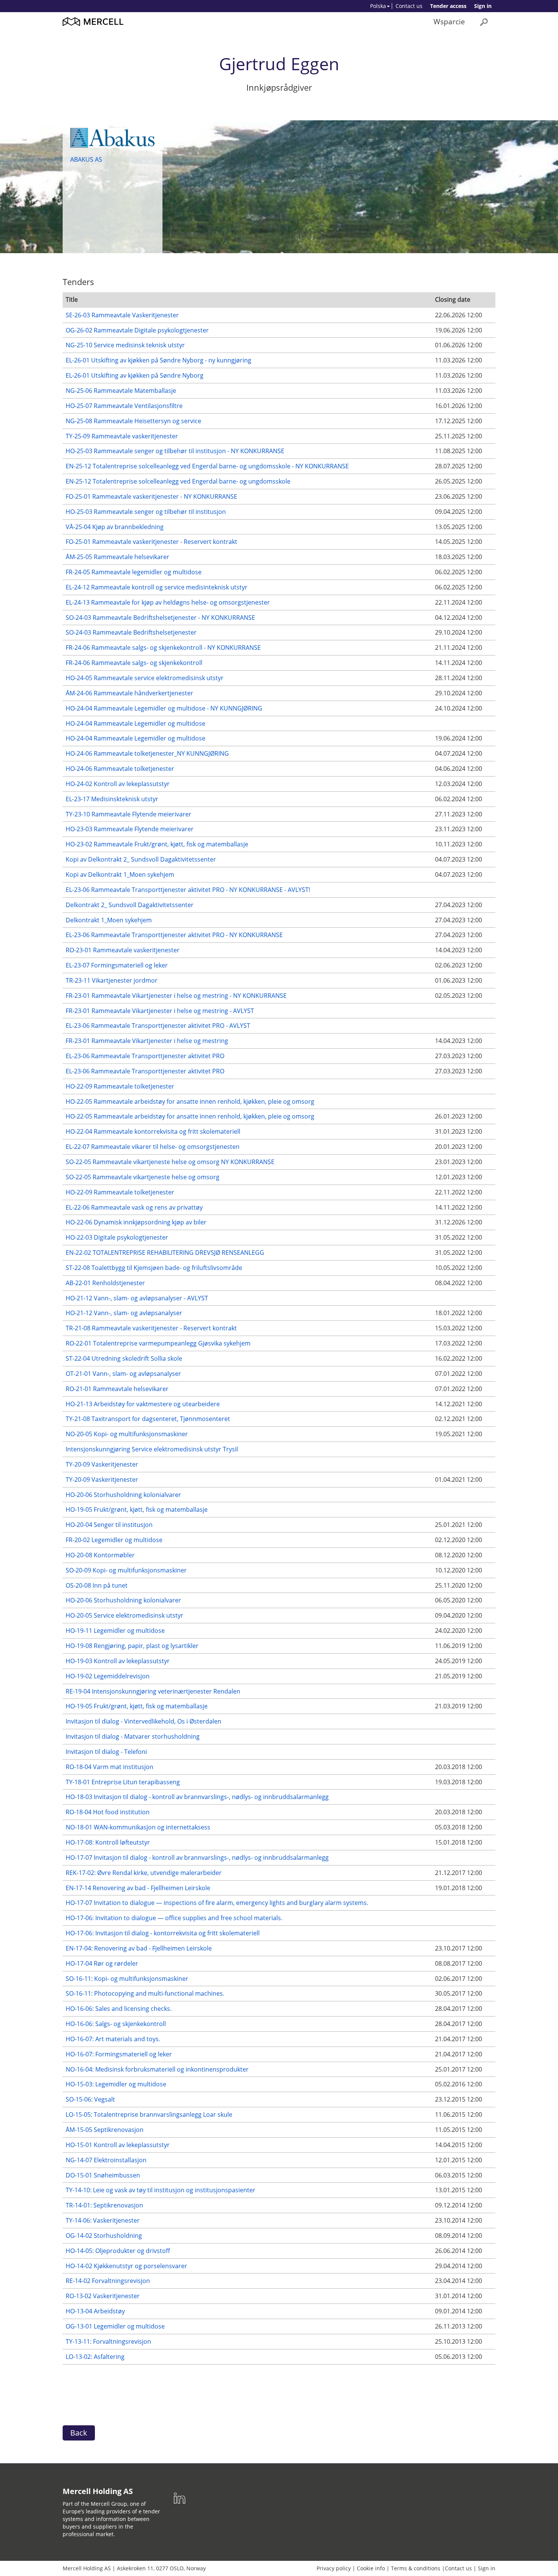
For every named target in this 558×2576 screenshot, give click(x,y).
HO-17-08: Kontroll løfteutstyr (108, 1842)
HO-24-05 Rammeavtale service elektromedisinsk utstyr (145, 678)
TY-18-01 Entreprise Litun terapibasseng (123, 1782)
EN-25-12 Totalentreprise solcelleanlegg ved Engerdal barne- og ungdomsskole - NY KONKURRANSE (207, 466)
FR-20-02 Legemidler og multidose (114, 1540)
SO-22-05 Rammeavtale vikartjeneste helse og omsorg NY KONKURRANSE (170, 1162)
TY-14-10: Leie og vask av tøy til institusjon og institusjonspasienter (161, 2190)
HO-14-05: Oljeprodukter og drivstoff (118, 2251)
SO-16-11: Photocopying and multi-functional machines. (145, 1993)
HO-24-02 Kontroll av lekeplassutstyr (118, 784)
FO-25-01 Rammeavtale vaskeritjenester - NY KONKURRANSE (151, 496)
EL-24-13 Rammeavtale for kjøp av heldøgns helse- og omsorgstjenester (168, 602)
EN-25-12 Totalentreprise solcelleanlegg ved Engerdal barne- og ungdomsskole (178, 481)
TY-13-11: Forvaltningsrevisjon (108, 2341)
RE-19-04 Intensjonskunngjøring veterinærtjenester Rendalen (153, 1691)
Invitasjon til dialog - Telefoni (106, 1752)
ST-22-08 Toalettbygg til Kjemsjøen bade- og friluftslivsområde (154, 1268)
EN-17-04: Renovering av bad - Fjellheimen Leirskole (139, 1948)
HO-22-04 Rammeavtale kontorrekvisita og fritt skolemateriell (153, 1131)
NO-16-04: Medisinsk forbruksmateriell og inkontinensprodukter (157, 2069)
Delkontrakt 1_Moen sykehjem (109, 920)
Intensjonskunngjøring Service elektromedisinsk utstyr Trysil (152, 1449)
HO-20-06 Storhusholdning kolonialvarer (123, 1495)
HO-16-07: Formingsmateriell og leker (119, 2054)
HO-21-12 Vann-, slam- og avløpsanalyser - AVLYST (137, 1298)
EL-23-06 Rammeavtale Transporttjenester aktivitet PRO (145, 1056)
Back (79, 2433)
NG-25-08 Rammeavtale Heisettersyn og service (133, 421)
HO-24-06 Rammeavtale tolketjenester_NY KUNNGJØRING (147, 753)
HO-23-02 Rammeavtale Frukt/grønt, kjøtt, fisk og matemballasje (157, 844)
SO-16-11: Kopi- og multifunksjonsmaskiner (127, 1979)
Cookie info (371, 2568)
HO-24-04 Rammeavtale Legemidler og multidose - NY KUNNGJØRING (164, 708)
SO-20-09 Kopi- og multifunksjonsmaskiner (126, 1570)
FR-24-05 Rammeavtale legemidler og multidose (134, 572)
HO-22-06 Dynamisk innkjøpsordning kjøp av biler (136, 1222)
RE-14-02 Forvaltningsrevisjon (108, 2281)
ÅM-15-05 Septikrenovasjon (105, 2130)
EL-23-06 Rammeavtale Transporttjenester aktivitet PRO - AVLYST (158, 1026)
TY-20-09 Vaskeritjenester (102, 1464)
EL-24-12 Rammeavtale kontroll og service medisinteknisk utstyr (157, 587)
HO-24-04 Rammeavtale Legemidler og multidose (136, 723)
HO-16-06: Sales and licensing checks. (119, 2009)
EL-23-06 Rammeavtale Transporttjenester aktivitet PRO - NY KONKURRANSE (174, 935)
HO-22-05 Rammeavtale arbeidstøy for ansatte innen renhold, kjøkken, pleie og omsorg (190, 1101)
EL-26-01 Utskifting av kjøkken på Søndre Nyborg (135, 375)
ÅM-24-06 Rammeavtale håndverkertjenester (129, 693)
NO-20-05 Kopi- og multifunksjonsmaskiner (127, 1434)
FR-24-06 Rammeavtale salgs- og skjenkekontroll (134, 663)
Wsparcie (449, 21)
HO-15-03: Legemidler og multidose (116, 2084)
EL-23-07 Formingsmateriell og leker (117, 965)
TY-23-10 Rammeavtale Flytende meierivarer (128, 814)
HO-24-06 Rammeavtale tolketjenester (120, 769)
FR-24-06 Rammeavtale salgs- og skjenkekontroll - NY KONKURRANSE (163, 648)
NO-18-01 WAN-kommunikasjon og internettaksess (138, 1827)
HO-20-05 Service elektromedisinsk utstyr (125, 1615)
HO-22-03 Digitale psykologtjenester (117, 1237)
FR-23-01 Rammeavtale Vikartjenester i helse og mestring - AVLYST (160, 1011)
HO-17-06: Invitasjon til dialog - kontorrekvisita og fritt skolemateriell (163, 1933)
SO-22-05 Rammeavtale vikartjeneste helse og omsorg (143, 1177)
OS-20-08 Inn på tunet (97, 1585)
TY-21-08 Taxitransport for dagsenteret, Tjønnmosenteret (148, 1419)
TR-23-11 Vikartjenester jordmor (112, 980)
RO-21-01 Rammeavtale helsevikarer (117, 1389)
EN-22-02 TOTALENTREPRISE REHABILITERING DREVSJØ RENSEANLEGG (165, 1253)
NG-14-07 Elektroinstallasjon (106, 2160)
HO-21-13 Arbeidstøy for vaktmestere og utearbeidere (143, 1404)
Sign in (483, 6)
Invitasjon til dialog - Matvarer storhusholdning (133, 1736)
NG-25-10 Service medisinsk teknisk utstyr (125, 345)
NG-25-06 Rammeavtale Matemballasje (121, 391)
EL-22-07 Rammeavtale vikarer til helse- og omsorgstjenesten (153, 1147)
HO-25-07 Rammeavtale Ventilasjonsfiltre (124, 406)
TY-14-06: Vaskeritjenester (103, 2220)
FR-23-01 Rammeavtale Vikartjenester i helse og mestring (147, 1041)
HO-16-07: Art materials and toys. (113, 2039)
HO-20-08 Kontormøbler (100, 1555)
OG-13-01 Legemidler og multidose (115, 2326)
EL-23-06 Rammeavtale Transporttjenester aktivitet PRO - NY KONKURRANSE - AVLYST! (188, 890)
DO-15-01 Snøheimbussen (103, 2175)
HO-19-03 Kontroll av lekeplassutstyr (118, 1661)
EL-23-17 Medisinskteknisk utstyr (112, 799)
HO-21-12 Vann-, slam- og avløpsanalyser (124, 1313)
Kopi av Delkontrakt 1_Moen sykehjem (120, 874)
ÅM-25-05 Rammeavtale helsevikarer (117, 557)
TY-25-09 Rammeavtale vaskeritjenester (122, 436)
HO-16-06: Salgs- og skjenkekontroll (116, 2024)
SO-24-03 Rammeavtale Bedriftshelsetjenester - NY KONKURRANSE (160, 618)
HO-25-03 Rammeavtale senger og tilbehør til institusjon (146, 512)
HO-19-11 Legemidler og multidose (115, 1631)
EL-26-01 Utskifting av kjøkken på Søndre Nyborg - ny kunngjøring (158, 360)
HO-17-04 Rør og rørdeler (102, 1963)
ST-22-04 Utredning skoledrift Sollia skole (124, 1358)
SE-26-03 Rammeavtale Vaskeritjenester (122, 315)
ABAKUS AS (86, 159)
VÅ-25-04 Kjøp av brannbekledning (115, 527)
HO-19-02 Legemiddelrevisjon (108, 1676)
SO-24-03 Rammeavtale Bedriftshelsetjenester (131, 632)
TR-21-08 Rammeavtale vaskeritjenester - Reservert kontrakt (151, 1328)
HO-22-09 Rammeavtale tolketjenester (120, 1086)
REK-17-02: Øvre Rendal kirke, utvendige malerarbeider (144, 1873)
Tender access (448, 6)
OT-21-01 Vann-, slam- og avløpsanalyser (123, 1374)
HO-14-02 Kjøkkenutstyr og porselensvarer (126, 2266)
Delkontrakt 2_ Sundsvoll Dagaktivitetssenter (130, 905)
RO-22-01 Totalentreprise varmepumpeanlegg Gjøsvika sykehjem (158, 1343)
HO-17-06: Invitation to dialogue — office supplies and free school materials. (174, 1918)
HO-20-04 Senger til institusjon (109, 1525)
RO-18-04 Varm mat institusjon (110, 1767)
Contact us (409, 6)
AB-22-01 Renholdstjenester (105, 1283)
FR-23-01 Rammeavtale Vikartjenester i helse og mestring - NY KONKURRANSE (176, 996)
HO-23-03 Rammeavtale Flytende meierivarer (130, 829)
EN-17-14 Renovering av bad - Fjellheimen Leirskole (138, 1888)
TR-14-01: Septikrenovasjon (104, 2205)
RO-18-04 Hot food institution (108, 1812)
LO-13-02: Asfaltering (95, 2357)
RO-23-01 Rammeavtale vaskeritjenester (123, 950)
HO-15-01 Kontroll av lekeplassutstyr (118, 2145)
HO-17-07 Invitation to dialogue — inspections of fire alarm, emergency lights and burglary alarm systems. (217, 1903)
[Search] (484, 22)
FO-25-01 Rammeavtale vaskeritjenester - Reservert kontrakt (151, 542)
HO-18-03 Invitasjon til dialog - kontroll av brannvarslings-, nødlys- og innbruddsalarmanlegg (197, 1797)
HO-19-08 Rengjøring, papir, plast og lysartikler (132, 1646)
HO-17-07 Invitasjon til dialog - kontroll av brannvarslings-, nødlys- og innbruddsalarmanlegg (197, 1858)
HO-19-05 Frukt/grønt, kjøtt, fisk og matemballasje (137, 1509)
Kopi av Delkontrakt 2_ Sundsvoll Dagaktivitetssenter (141, 859)
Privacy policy (334, 2568)
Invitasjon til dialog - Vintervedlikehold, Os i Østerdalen (143, 1721)
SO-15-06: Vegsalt (90, 2099)
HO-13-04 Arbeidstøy (95, 2311)
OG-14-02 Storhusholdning (104, 2236)
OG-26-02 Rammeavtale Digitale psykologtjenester (137, 330)
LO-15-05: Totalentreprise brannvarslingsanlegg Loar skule (149, 2114)
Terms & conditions (416, 2568)
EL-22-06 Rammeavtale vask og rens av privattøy (134, 1207)
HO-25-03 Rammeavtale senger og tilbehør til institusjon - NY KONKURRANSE (175, 451)
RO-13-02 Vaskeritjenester (103, 2296)
